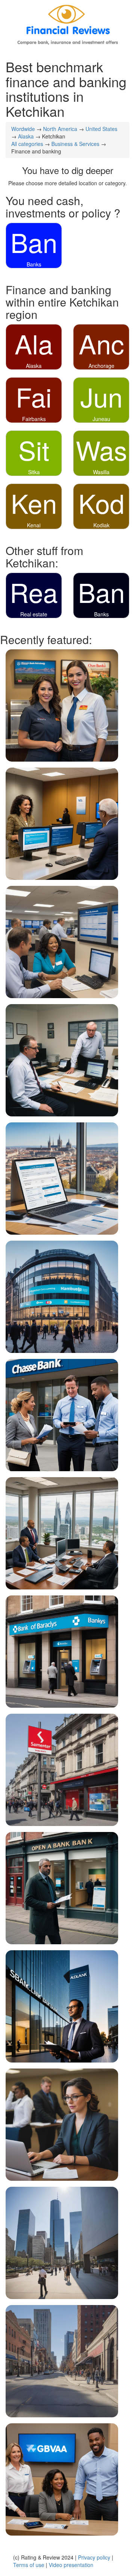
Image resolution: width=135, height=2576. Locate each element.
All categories (27, 144)
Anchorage (101, 366)
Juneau (101, 419)
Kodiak (101, 525)
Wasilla (101, 472)
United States (101, 129)
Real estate (34, 614)
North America (60, 129)
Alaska (26, 136)
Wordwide (23, 129)
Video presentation (71, 2565)
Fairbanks (34, 419)
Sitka (34, 472)
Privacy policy (94, 2557)
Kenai (34, 525)
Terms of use (29, 2565)
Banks (34, 264)
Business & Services (75, 144)
